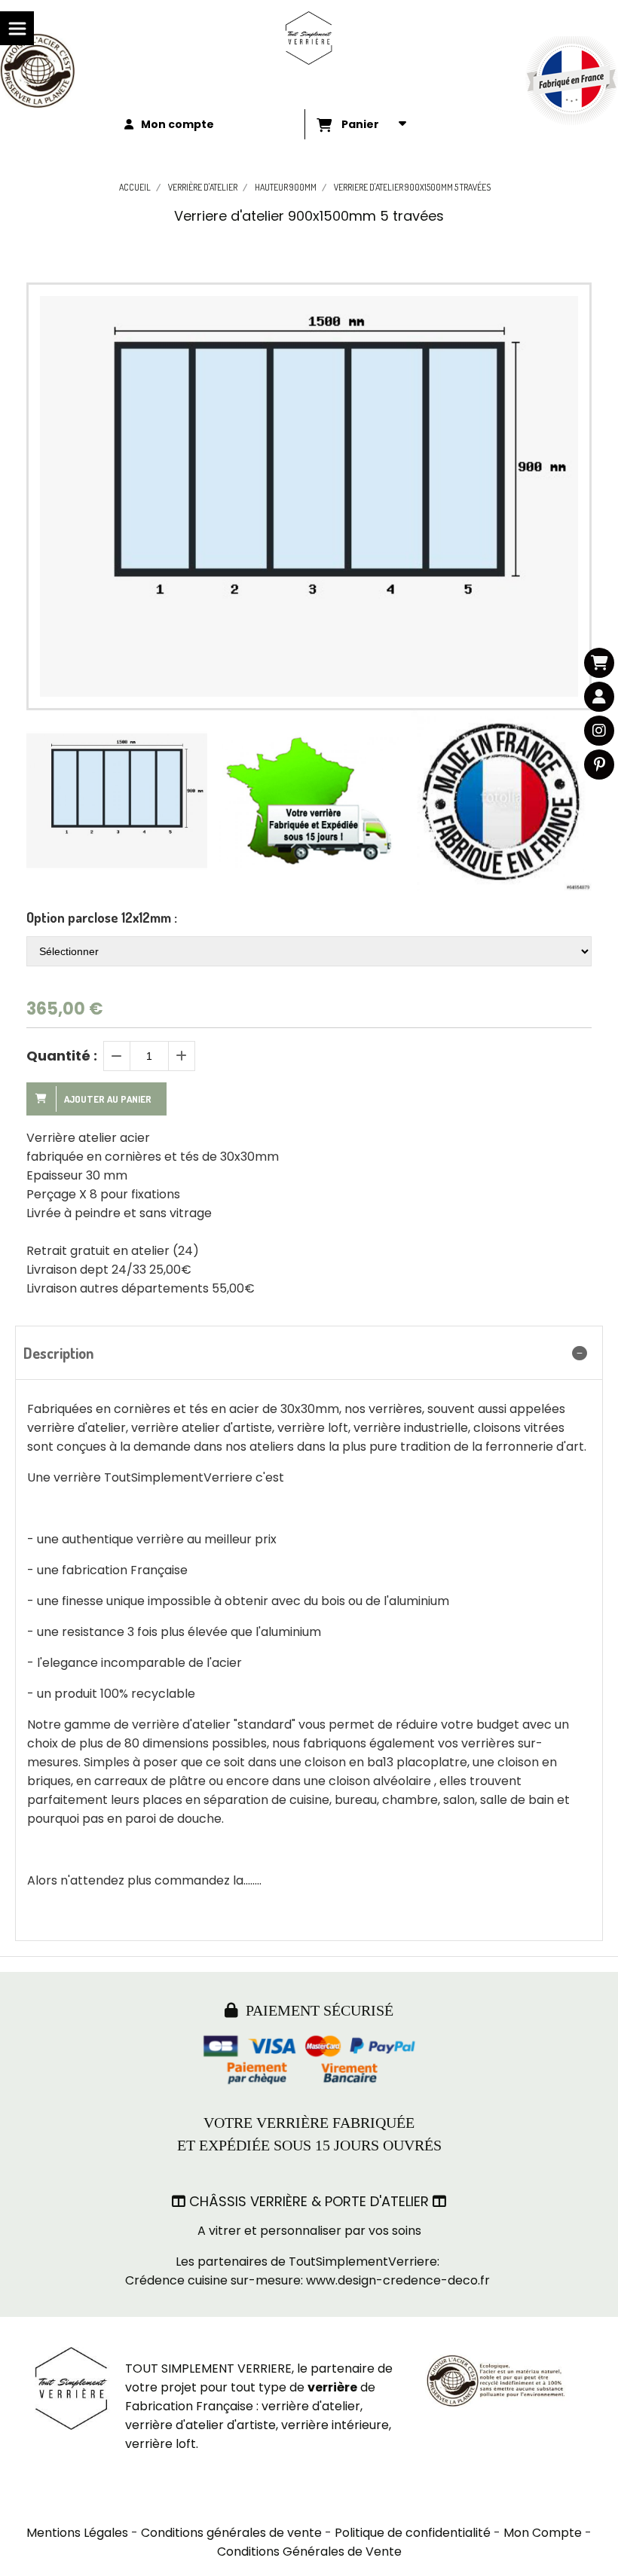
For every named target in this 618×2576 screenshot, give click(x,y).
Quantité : (62, 1056)
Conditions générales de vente (231, 2533)
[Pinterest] (599, 765)
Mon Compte (543, 2533)
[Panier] (599, 663)
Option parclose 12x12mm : (102, 917)
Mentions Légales (77, 2533)
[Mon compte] (599, 697)
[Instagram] (599, 731)
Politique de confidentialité (413, 2533)
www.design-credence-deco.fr (398, 2280)
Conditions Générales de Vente (309, 2552)
